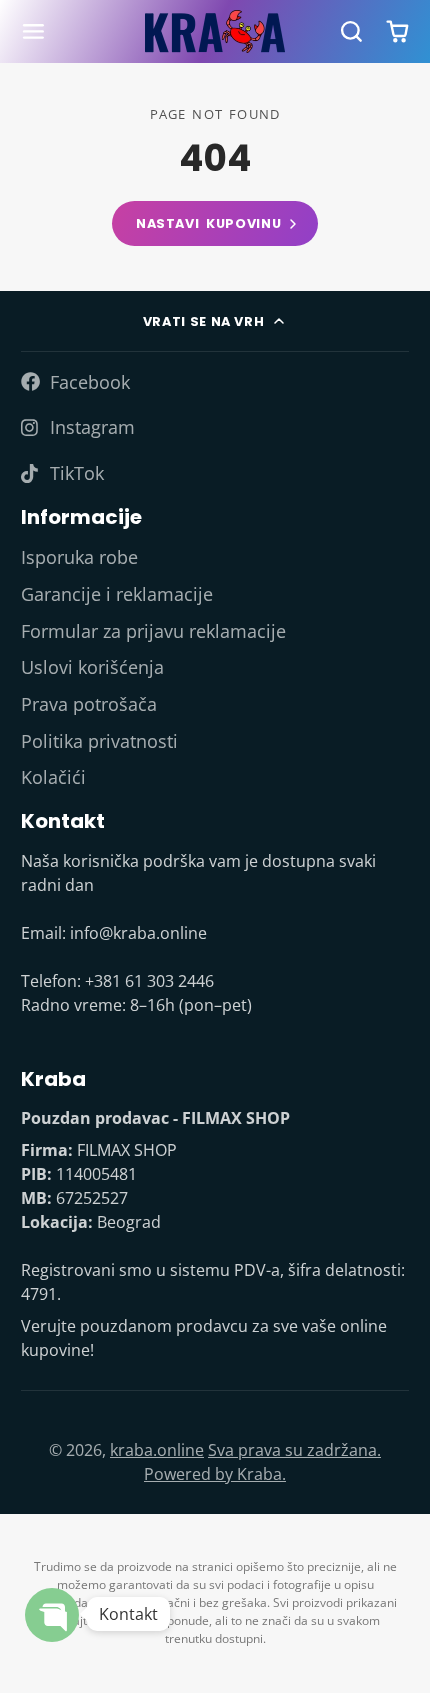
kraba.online (157, 1450)
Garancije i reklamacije (117, 594)
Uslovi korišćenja (92, 667)
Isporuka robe (79, 557)
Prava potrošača (89, 704)
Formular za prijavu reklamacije (153, 631)
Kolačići (53, 777)
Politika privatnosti (99, 741)
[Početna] (215, 31)
